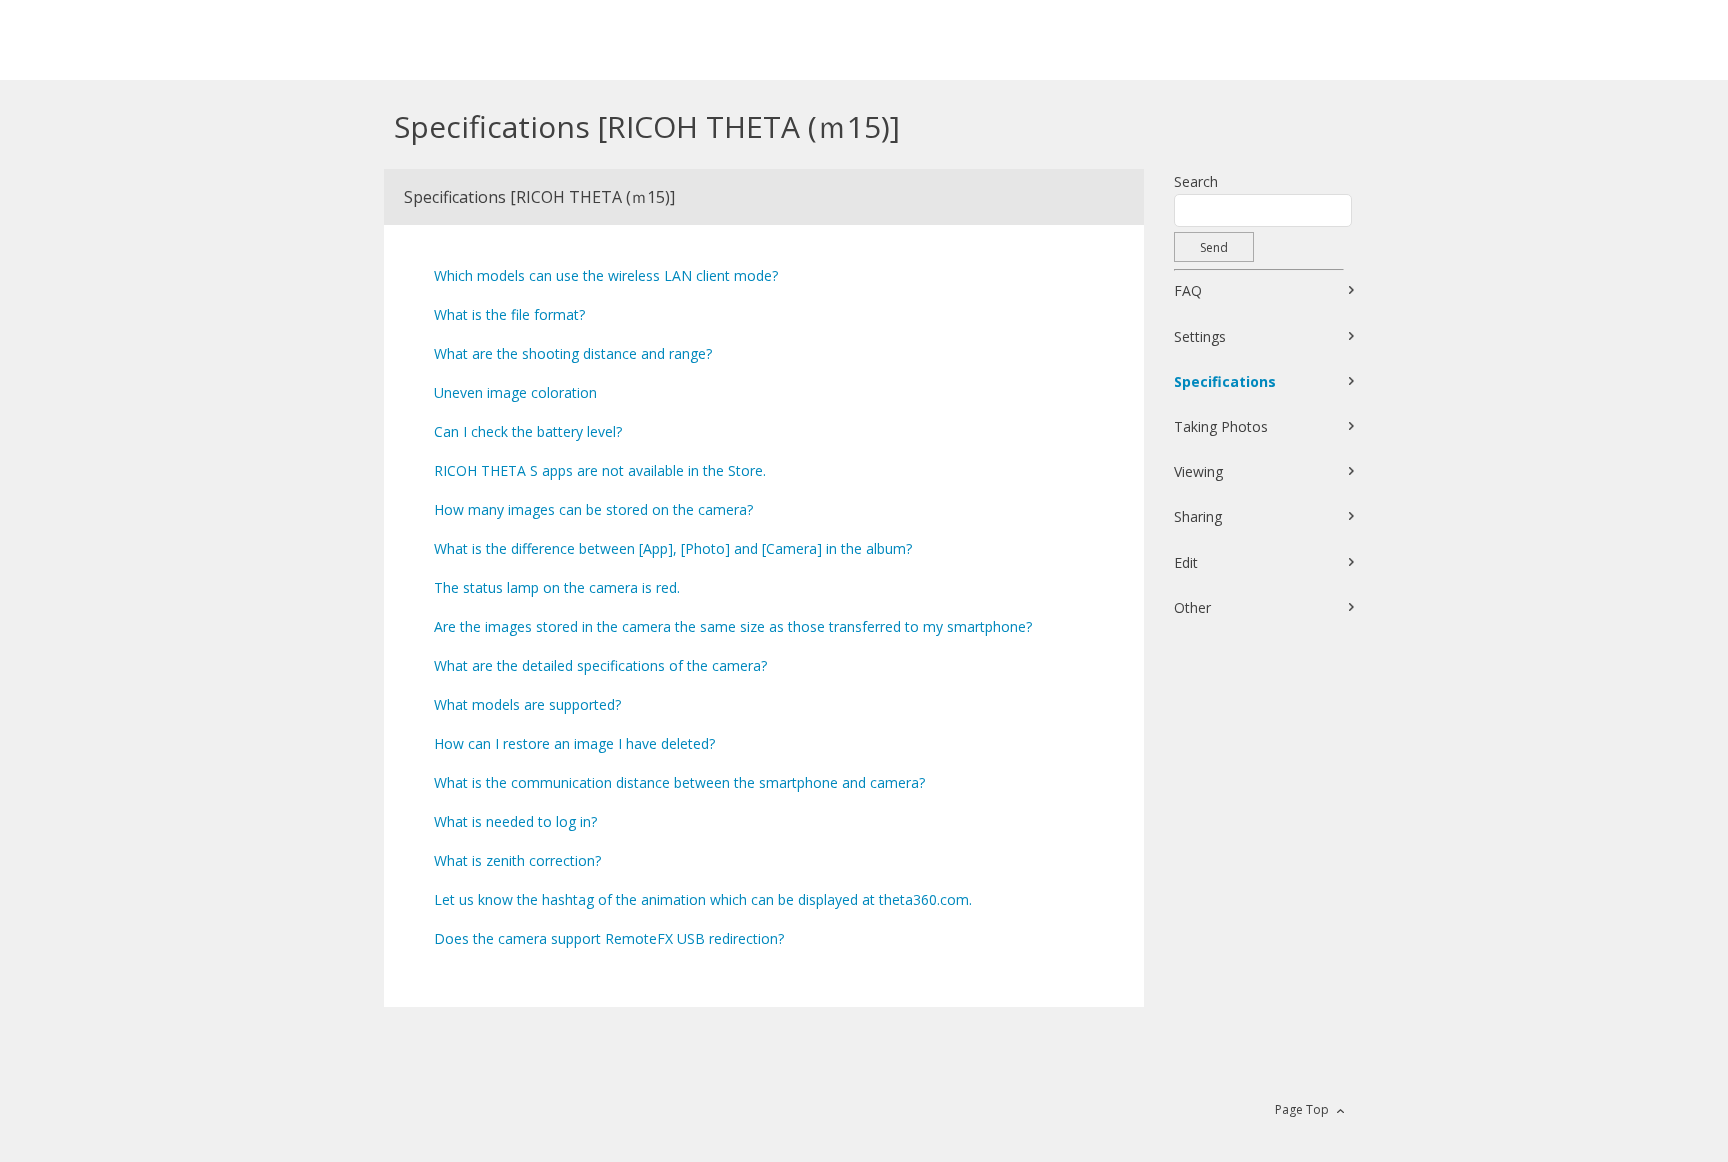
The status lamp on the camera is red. (557, 587)
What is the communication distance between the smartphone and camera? (679, 782)
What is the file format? (509, 314)
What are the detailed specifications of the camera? (600, 665)
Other (1192, 607)
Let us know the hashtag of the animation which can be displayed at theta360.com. (703, 899)
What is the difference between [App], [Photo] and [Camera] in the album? (673, 548)
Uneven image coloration (515, 392)
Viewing (1198, 471)
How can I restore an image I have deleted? (574, 743)
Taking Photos (1221, 426)
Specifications (1225, 381)
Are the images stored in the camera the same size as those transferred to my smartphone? (733, 626)
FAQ (1188, 290)
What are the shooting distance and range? (573, 353)
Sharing (1198, 516)
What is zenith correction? (517, 860)
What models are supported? (527, 704)
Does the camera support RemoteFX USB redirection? (609, 938)
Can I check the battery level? (528, 431)
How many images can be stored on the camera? (593, 509)
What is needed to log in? (515, 821)
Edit (1186, 562)
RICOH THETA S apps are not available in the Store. (600, 470)
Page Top (1302, 1109)
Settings (1200, 336)
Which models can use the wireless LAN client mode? (606, 275)
